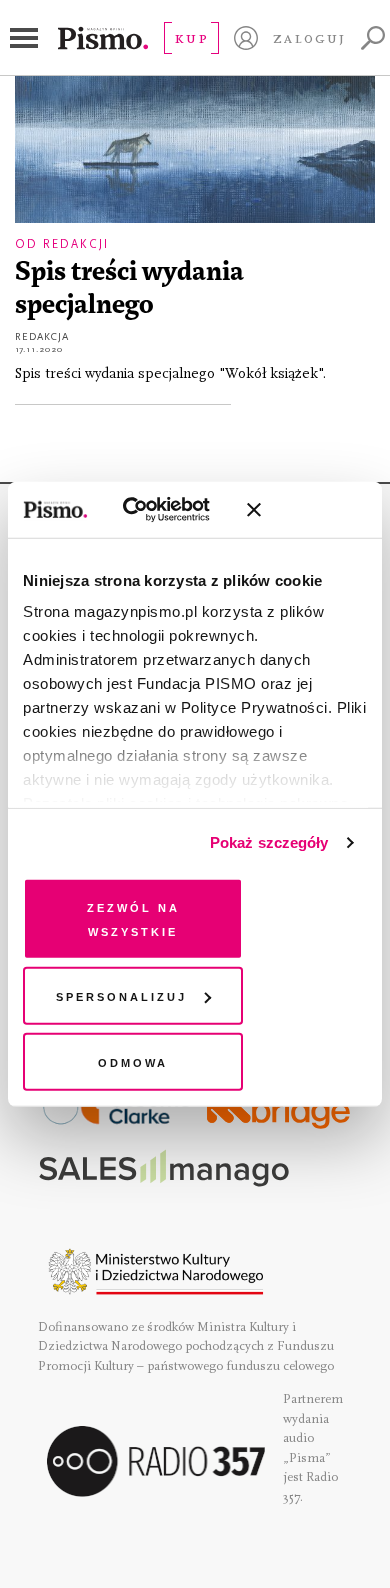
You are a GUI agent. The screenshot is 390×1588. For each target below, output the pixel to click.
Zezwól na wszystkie (133, 917)
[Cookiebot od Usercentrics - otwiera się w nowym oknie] (149, 510)
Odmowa (133, 1060)
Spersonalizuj (121, 995)
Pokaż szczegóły (269, 842)
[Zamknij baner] (307, 510)
